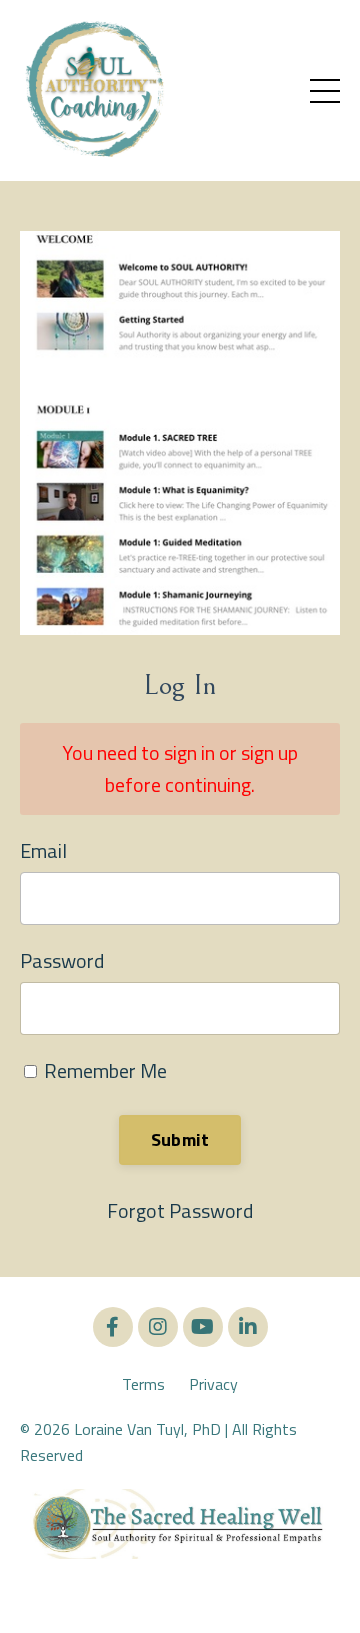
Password (62, 960)
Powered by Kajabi (180, 1581)
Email (43, 850)
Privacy (213, 1384)
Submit (180, 1139)
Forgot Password (180, 1210)
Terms (143, 1384)
